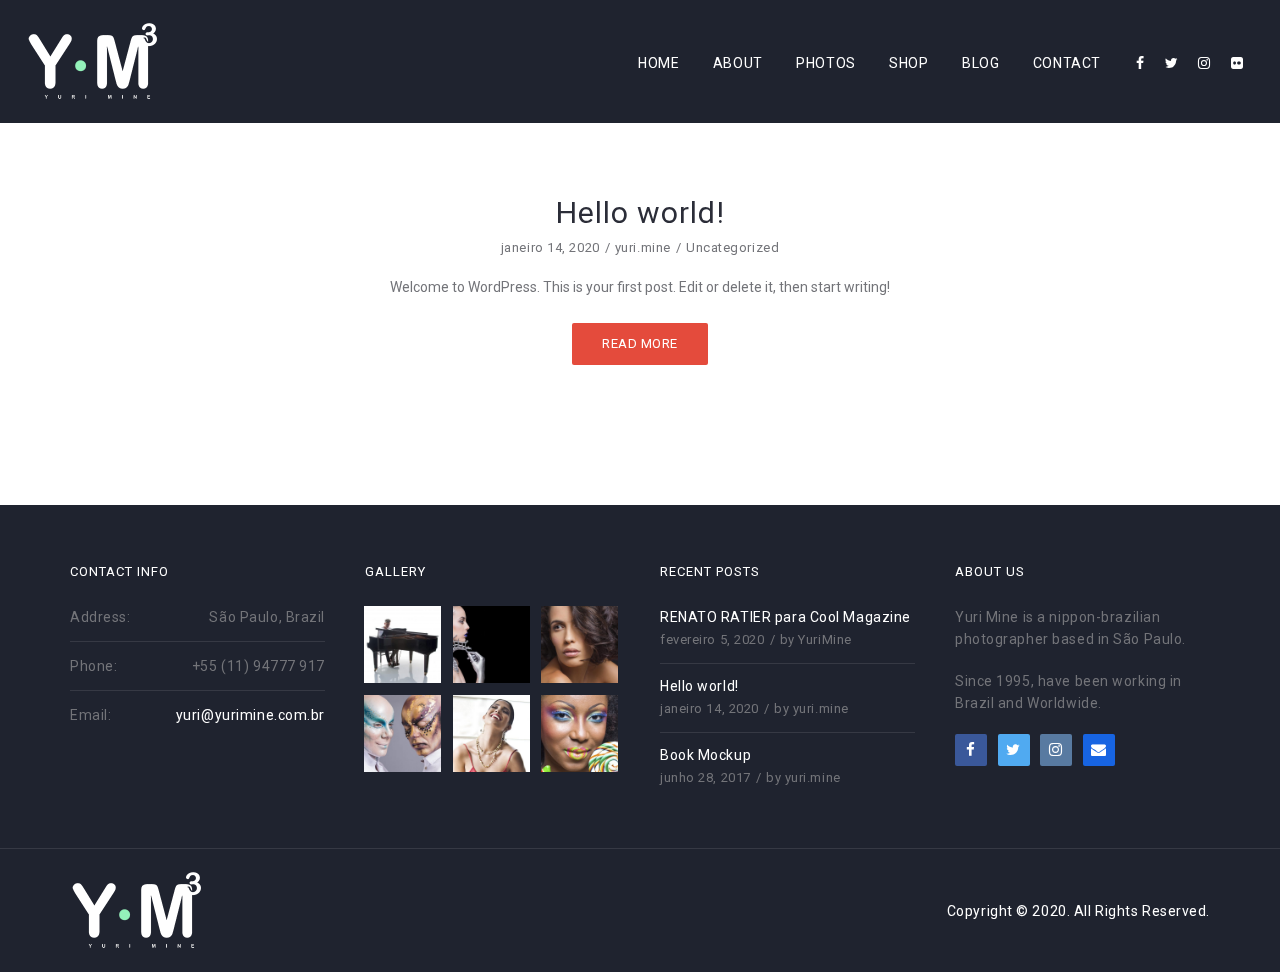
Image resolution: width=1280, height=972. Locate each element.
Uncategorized (732, 247)
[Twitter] (1172, 63)
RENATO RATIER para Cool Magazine (785, 617)
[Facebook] (1140, 63)
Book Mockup (705, 755)
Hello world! (699, 686)
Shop (908, 63)
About (738, 63)
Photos (825, 63)
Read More (640, 343)
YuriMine (824, 639)
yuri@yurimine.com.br (250, 715)
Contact (1067, 63)
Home (658, 63)
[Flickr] (1237, 63)
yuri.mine (643, 247)
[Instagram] (1204, 63)
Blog (980, 63)
